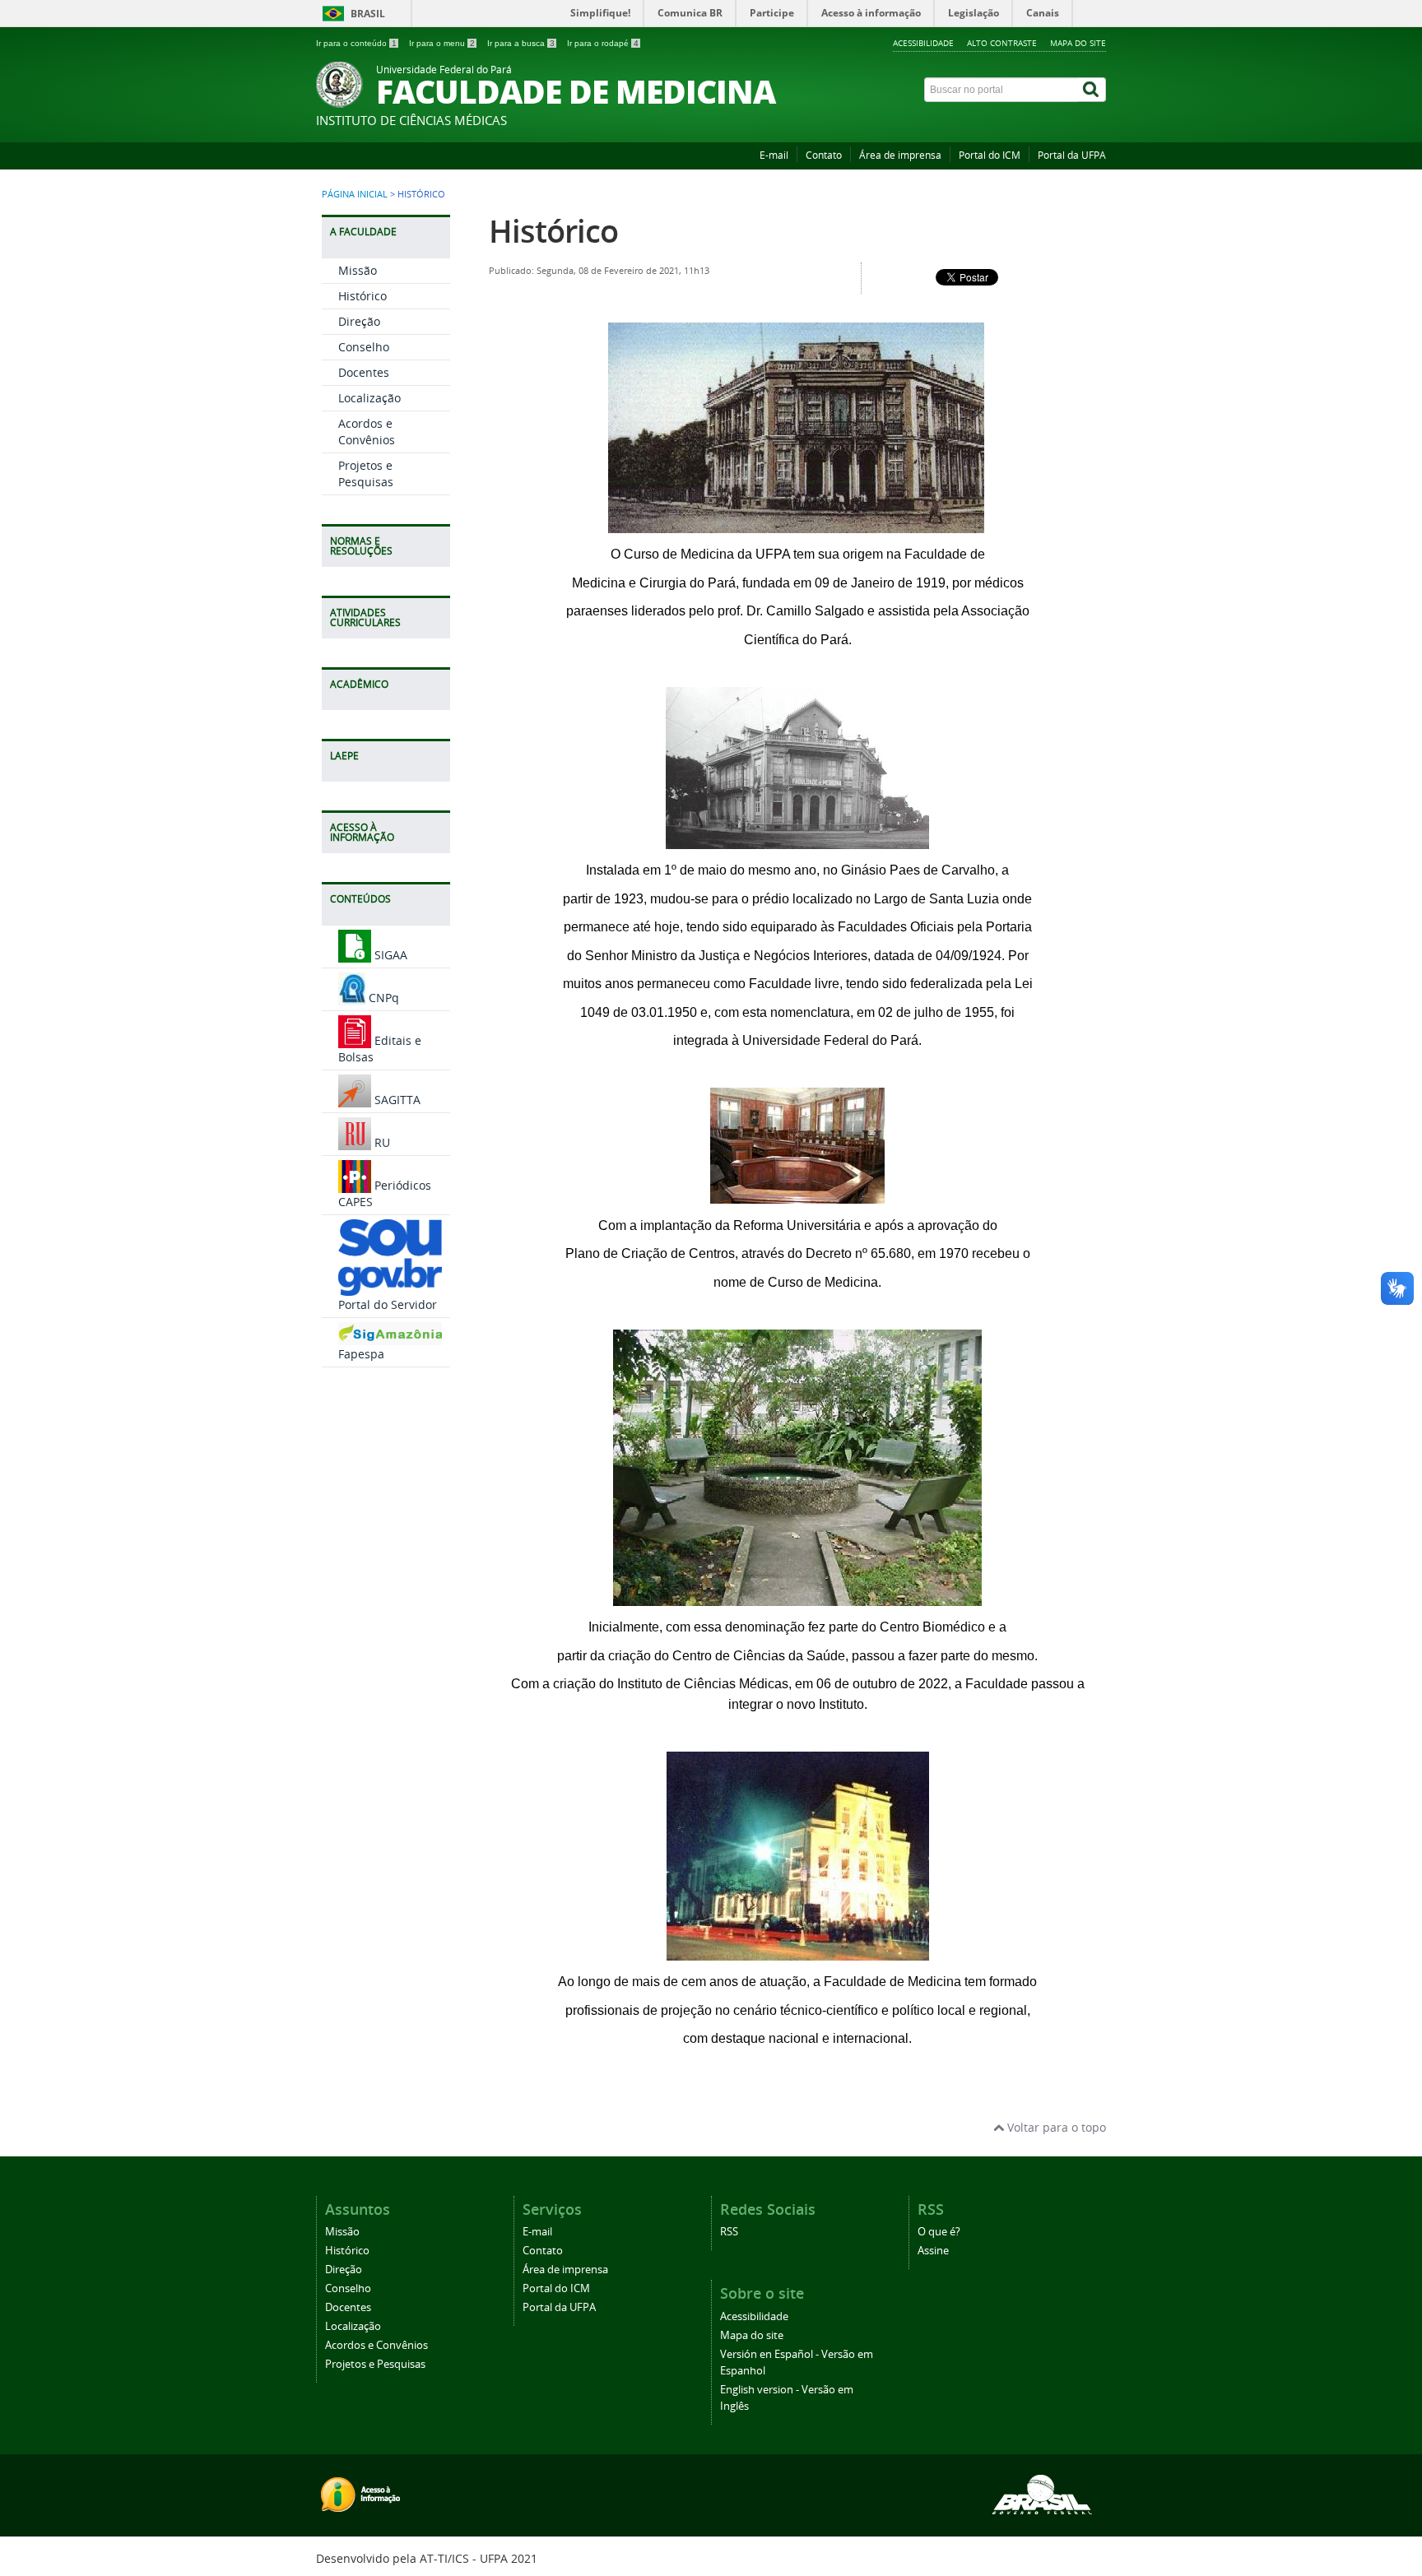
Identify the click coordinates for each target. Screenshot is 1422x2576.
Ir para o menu (442, 43)
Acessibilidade (923, 43)
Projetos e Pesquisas (366, 473)
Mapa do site (1078, 43)
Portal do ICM (990, 155)
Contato (824, 155)
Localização (369, 398)
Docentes (364, 372)
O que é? (939, 2232)
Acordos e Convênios (367, 432)
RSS (729, 2232)
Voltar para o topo (1055, 2127)
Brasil (368, 14)
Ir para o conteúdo (356, 43)
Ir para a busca (521, 43)
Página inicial (355, 194)
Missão (358, 270)
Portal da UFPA (1072, 155)
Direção (359, 321)
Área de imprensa (900, 155)
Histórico (362, 296)
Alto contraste (1002, 43)
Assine (933, 2251)
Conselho (364, 347)
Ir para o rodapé (603, 43)
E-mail (774, 155)
